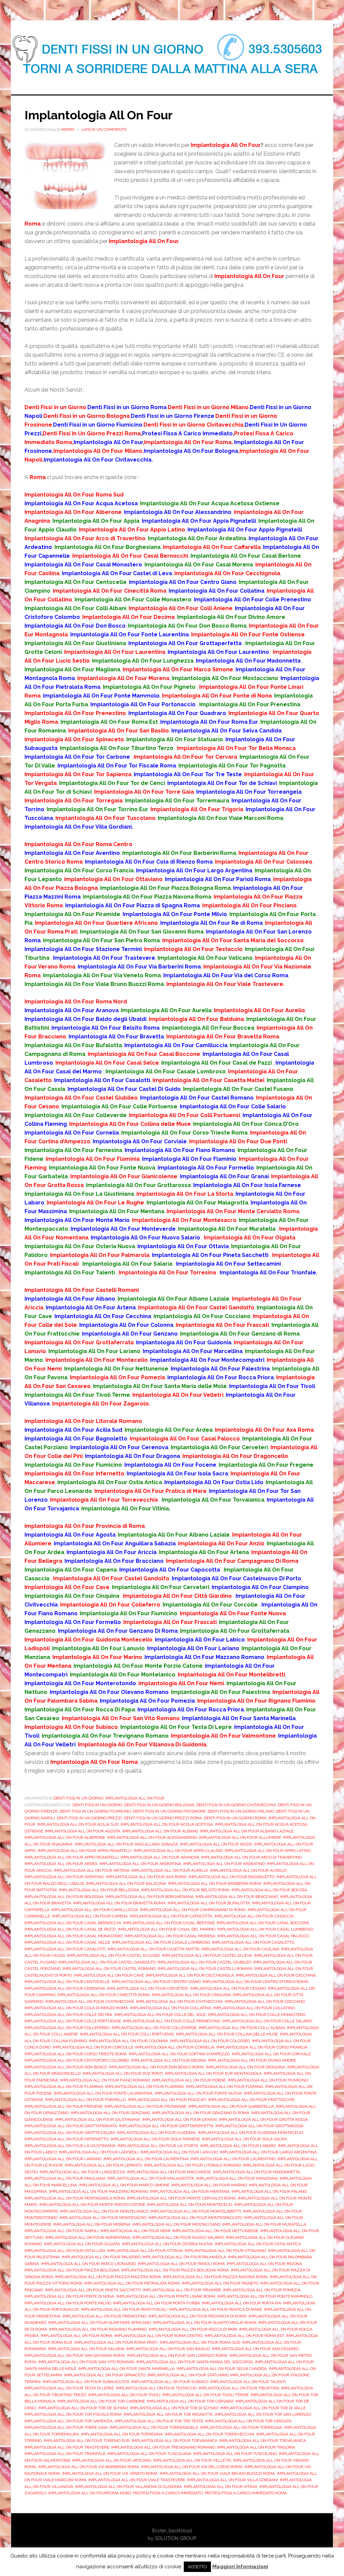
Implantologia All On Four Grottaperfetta (166, 2126)
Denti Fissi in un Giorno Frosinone (169, 1811)
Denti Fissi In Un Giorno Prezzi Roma (163, 1818)
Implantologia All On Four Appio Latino (268, 1851)
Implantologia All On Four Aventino (64, 1877)
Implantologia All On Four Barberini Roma (215, 1884)
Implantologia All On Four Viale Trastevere (137, 2480)
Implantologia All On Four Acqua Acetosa (167, 1824)
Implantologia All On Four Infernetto (67, 2139)
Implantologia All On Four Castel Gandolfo (107, 1962)
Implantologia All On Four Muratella (264, 2224)
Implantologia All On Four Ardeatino (224, 1864)
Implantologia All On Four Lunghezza (82, 2172)
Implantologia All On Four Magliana (65, 2178)
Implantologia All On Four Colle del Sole (160, 2015)
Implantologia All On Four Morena (92, 2224)
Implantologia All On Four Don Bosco (66, 2067)
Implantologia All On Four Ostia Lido (65, 2251)
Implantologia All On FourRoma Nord (90, 2493)
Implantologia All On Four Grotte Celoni (70, 2133)
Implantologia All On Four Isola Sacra (244, 2139)
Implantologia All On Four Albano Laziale (247, 1831)
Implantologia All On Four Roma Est (244, 2336)
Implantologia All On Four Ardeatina (140, 1864)
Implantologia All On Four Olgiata (82, 2244)
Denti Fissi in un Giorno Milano (241, 1811)
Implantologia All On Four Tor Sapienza (69, 2421)
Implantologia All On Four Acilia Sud (78, 1824)
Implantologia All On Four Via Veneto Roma (110, 2473)
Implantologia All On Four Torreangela (154, 2427)
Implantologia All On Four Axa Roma (146, 1877)
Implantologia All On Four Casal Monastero (74, 1936)
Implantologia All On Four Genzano (110, 2113)
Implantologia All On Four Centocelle (67, 1982)
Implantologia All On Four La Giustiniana (70, 2146)
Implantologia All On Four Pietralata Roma (132, 2283)
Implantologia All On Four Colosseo (210, 2041)
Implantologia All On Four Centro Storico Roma (255, 1982)
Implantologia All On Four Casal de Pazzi (70, 1929)
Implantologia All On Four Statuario (188, 2375)
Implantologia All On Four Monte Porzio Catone (92, 2205)
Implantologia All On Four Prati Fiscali (124, 2309)
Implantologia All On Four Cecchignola (190, 1975)
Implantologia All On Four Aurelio (248, 1870)
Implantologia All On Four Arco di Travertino (251, 1857)
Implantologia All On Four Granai (180, 2119)
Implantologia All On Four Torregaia (241, 2427)
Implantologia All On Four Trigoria (256, 2447)
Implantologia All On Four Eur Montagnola (213, 2073)
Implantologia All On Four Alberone (65, 1837)
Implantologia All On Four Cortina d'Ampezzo (179, 2054)
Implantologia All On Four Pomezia (262, 2290)
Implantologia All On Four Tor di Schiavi (174, 2408)
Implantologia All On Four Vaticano (112, 2460)
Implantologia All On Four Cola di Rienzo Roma (76, 2008)
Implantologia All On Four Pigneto (220, 2283)
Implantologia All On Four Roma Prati (116, 2342)
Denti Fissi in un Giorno (97, 1805)
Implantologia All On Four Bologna (64, 1897)
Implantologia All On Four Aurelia (170, 1870)
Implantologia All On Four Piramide (182, 2290)
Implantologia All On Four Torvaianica (175, 2441)
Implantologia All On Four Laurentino (233, 2159)
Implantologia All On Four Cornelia (175, 2047)
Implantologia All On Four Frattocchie (251, 2100)
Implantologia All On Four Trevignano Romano (163, 2447)
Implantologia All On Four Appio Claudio (178, 1851)
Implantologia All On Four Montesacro (103, 2218)
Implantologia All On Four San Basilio (168, 2349)
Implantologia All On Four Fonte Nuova (198, 2093)
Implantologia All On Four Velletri (192, 2460)
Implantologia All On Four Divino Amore (252, 2060)
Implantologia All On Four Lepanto (103, 2165)
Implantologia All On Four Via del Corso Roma (192, 2467)
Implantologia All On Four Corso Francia (262, 2047)
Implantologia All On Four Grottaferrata (71, 2126)
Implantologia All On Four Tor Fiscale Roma (73, 2414)
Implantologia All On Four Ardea (61, 1864)
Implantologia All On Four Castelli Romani (205, 1969)
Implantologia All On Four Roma (76, 2336)
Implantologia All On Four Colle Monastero (256, 2015)
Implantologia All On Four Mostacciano (176, 2224)
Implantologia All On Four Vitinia (221, 2487)
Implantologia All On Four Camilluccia (95, 1910)
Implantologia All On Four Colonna (128, 2041)
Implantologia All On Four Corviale (271, 2054)
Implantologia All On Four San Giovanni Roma (75, 2355)
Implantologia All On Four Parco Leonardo (88, 2264)
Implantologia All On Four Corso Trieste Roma (76, 2054)
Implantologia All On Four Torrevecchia (209, 2434)
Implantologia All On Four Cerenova (65, 1988)
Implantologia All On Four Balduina (126, 1884)
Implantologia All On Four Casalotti (65, 1949)
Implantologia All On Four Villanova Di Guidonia (128, 2487)
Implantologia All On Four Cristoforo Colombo (77, 2060)
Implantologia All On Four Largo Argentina (268, 2152)
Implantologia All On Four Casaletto (253, 1942)
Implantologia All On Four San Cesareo (255, 2349)
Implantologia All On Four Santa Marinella (126, 2369)
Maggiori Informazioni (240, 2567)
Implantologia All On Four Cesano (228, 1988)
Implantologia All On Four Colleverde (154, 2028)
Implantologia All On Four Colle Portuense (73, 2021)
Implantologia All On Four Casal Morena (170, 1936)
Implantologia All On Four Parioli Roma (181, 2264)
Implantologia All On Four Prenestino (104, 2316)
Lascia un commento (104, 129)
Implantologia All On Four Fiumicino (268, 2080)
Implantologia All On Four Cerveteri (148, 1988)
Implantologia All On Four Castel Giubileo (204, 1962)
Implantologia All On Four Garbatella (231, 2106)
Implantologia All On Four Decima (168, 2060)
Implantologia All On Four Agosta (83, 1831)
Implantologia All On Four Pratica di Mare (216, 2309)
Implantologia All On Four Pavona (264, 2264)
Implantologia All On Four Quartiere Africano (100, 2323)
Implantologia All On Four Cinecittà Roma (104, 1995)
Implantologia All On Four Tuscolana (149, 2454)
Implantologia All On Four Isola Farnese (155, 2139)
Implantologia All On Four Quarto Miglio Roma (205, 2323)
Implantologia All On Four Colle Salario (267, 2021)
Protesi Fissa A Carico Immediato (168, 2493)
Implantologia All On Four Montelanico (104, 2211)
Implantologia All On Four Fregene (63, 2106)
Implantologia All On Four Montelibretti (196, 2211)
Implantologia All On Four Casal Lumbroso (265, 1929)
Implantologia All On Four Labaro (238, 2146)
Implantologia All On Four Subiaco (170, 2382)
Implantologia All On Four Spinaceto (105, 2375)
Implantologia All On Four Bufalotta (209, 1903)
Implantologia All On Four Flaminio (144, 2087)
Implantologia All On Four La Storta (158, 2146)
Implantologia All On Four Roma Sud (200, 2342)
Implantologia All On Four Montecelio (190, 2205)
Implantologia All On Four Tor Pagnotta (168, 2414)
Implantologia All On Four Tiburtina (239, 2388)
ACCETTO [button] (197, 2567)
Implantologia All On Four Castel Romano (109, 1969)
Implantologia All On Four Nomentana (88, 2237)
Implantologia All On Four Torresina (122, 2434)
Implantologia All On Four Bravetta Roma (119, 1903)
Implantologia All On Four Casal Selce (67, 1942)
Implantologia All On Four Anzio (216, 1844)
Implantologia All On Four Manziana (237, 2178)
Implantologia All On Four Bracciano (237, 1897)
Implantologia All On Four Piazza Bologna (72, 2270)
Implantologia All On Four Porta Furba (157, 2303)
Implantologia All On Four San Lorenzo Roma (177, 2355)
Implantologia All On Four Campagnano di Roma (193, 1910)
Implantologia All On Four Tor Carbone (101, 2401)
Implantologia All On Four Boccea (269, 1890)
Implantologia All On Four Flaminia (64, 2087)
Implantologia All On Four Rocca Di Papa (193, 2329)
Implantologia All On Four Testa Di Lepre (69, 2388)
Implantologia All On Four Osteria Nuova (167, 2244)
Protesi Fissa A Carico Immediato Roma (246, 2493)
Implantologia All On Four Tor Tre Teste (159, 2421)
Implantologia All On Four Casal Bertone (169, 1923)
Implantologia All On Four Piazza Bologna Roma (175, 2270)
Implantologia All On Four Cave (109, 1975)
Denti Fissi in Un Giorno (79, 1798)
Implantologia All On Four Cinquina (191, 1995)
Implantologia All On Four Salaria (86, 2349)
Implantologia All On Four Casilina (240, 1949)
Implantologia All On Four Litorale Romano (192, 2165)
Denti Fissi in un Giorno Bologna (159, 1805)
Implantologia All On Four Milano (269, 2191)
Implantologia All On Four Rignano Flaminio (98, 2329)
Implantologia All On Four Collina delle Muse (227, 2034)
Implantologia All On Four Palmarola (184, 2257)
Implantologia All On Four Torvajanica (263, 2441)
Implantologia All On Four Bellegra (99, 1890)
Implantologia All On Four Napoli (61, 2231)
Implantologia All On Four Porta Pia (242, 2303)
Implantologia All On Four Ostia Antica (258, 2244)
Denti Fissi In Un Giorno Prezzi (89, 1818)
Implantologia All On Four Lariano (63, 2159)
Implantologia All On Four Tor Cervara (190, 2401)
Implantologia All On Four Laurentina (146, 2159)
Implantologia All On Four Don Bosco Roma (156, 2067)
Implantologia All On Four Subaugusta (86, 2382)
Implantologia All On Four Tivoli (124, 2395)
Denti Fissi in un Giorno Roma (235, 1818)
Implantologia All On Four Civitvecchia (179, 2002)
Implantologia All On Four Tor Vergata (248, 2421)
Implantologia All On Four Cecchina (276, 1975)
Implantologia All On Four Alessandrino (152, 1837)
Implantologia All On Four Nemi (135, 2231)
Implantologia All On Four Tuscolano (235, 2454)
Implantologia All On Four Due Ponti (123, 2073)
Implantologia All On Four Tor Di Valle (263, 2408)
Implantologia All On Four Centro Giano (156, 1982)
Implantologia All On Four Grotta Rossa (264, 2119)
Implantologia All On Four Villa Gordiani (232, 2480)
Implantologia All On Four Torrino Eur (87, 2441)
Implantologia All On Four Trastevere (67, 2447)
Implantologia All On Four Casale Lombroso (161, 1942)
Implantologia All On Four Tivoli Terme (205, 2395)
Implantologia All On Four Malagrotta (151, 2178)
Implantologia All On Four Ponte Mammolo (265, 2296)
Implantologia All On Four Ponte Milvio (68, 2303)
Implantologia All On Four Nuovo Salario (178, 2237)
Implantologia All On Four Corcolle (93, 2047)
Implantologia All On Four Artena (92, 1870)
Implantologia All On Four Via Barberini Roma (89, 2467)
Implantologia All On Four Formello (85, 2100)
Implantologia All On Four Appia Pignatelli (85, 1851)
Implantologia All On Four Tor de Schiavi (83, 2408)
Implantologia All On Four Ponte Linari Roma (166, 2296)
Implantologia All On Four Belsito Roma (185, 1890)
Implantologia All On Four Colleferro (67, 2028)
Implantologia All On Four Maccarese (169, 2172)
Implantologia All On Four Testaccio (156, 2388)
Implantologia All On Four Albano (160, 1831)
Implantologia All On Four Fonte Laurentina (103, 2093)
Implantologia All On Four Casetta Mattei (154, 1949)
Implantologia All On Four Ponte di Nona (69, 2296)
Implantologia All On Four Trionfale (65, 2454)
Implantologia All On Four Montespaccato (195, 2218)
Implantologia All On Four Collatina (171, 2008)
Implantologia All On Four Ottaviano (225, 2251)
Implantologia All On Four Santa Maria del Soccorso (195, 2362)
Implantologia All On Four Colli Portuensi (127, 2034)
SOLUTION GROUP (176, 2538)
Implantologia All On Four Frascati (167, 2100)
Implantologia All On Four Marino (209, 2185)
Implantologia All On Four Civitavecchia (90, 2002)
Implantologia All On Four (99, 115)
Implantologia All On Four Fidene (189, 2080)
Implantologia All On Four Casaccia (254, 1916)
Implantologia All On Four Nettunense (215, 2231)
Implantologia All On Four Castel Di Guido (114, 1955)
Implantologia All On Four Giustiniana (98, 2119)
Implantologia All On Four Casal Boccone (263, 1923)
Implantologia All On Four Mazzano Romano (99, 2191)
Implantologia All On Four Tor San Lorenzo (263, 2414)
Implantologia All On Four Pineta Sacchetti (93, 2290)
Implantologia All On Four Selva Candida (222, 2369)
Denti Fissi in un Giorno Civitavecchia (236, 1805)
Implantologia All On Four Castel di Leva (207, 1955)
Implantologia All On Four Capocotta (171, 1916)
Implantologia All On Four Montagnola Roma (75, 2198)
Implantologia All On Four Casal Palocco (263, 1936)
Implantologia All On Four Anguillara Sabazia (126, 1844)
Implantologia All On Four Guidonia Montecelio (250, 2133)
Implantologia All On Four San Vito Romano (86, 2362)
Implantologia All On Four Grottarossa (259, 2126)
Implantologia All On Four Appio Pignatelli (72, 1857)
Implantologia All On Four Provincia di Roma (198, 2316)
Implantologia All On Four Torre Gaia (66, 2427)
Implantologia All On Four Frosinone (145, 2106)
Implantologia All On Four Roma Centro (158, 2336)
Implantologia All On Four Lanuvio (179, 2152)
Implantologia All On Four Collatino (254, 2008)
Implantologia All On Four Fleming (225, 2087)
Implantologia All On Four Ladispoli (99, 2152)
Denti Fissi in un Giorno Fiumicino (95, 1811)
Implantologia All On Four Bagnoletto (231, 1877)
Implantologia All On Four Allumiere (240, 1837)
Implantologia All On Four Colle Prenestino (172, 2021)
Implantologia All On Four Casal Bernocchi (73, 1923)
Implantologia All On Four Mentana (190, 2191)
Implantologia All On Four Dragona (246, 2067)
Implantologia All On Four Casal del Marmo (167, 1929)
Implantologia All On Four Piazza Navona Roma (215, 2277)
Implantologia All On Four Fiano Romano (105, 2080)
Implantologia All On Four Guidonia (156, 2133)
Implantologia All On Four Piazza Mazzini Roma (108, 2277)
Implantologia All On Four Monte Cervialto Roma (181, 2198)
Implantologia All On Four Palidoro (101, 2257)
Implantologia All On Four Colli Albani (242, 2028)
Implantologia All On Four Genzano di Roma (201, 2113)
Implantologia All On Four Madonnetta (256, 2172)
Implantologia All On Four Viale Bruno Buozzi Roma (217, 2473)
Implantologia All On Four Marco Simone (124, 2185)
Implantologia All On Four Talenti (248, 2382)
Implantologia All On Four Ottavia (145, 2251)
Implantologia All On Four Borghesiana (149, 1897)
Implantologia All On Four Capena (90, 1916)
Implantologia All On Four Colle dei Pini (68, 2015)
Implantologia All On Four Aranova (160, 1857)
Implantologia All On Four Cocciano (265, 2002)
